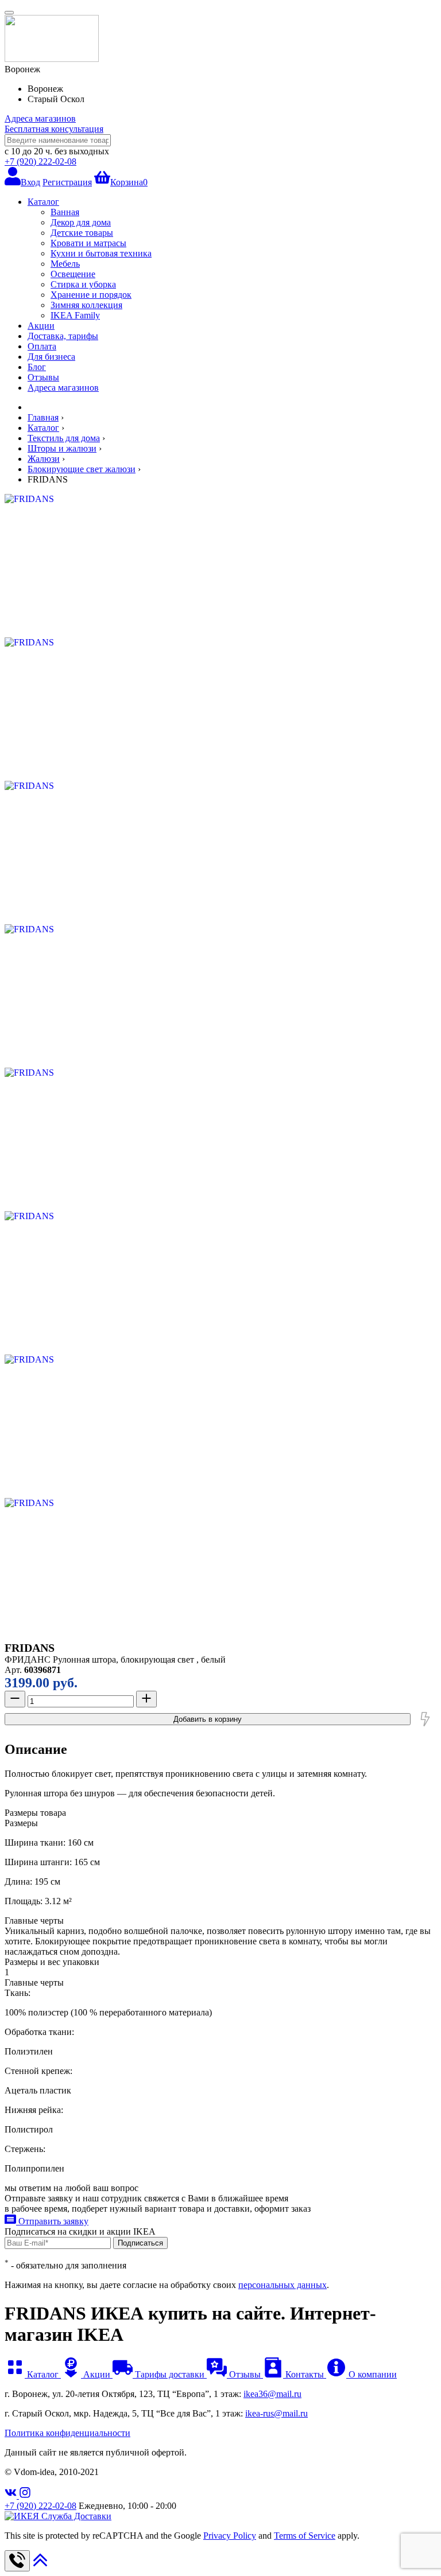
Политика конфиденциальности (67, 2433)
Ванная (65, 212)
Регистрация (67, 182)
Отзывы (43, 377)
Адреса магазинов (40, 118)
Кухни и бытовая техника (101, 253)
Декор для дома (81, 222)
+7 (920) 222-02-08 (40, 162)
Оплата (42, 346)
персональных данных (283, 2285)
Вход (30, 182)
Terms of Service (305, 2536)
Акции (41, 326)
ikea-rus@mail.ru (276, 2413)
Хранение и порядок (91, 295)
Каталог (43, 202)
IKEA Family (75, 315)
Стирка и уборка (83, 284)
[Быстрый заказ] (425, 1719)
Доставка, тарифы (63, 336)
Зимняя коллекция (86, 305)
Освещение (73, 274)
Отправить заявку (52, 2221)
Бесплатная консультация (54, 129)
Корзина (129, 182)
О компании (372, 2374)
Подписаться (140, 2243)
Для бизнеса (51, 357)
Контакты (305, 2374)
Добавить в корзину (208, 1719)
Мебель (65, 264)
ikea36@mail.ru (272, 2394)
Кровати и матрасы (88, 243)
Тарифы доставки (170, 2374)
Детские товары (82, 233)
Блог (37, 367)
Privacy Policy (230, 2536)
